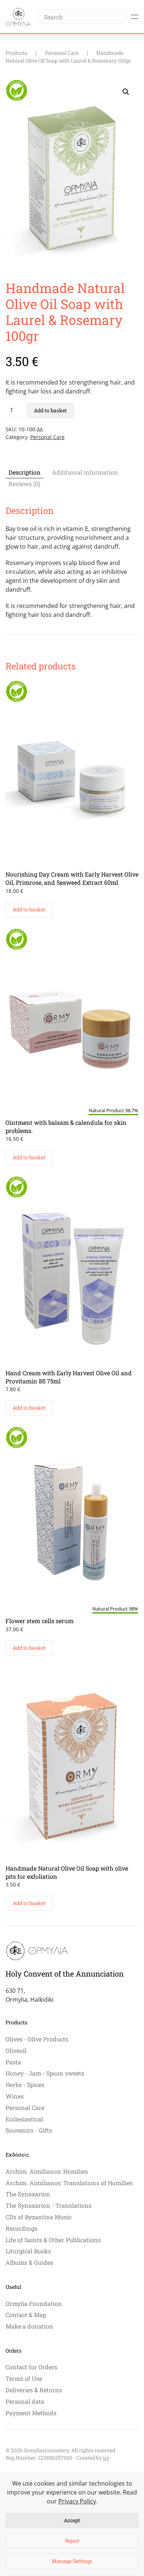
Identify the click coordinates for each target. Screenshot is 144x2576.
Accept (72, 2520)
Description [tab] (25, 472)
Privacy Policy (77, 2501)
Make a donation (29, 2326)
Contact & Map (26, 2315)
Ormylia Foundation (34, 2304)
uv (106, 2458)
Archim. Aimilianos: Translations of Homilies (69, 2183)
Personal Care (47, 437)
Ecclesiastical (24, 2119)
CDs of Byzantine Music (39, 2217)
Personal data (25, 2401)
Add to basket (50, 410)
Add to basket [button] (29, 909)
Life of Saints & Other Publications (53, 2240)
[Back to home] (18, 17)
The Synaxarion (28, 2194)
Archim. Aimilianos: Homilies (47, 2171)
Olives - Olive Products (37, 2039)
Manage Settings (72, 2561)
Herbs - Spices (25, 2085)
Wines (15, 2096)
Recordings (21, 2228)
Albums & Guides (29, 2262)
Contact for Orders (31, 2367)
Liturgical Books (28, 2251)
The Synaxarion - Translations (49, 2205)
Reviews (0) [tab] (24, 484)
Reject (72, 2541)
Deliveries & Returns (34, 2390)
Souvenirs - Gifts (29, 2130)
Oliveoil (16, 2050)
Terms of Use (24, 2378)
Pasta (13, 2062)
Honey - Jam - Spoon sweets (45, 2073)
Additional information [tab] (85, 472)
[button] (135, 17)
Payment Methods (31, 2413)
